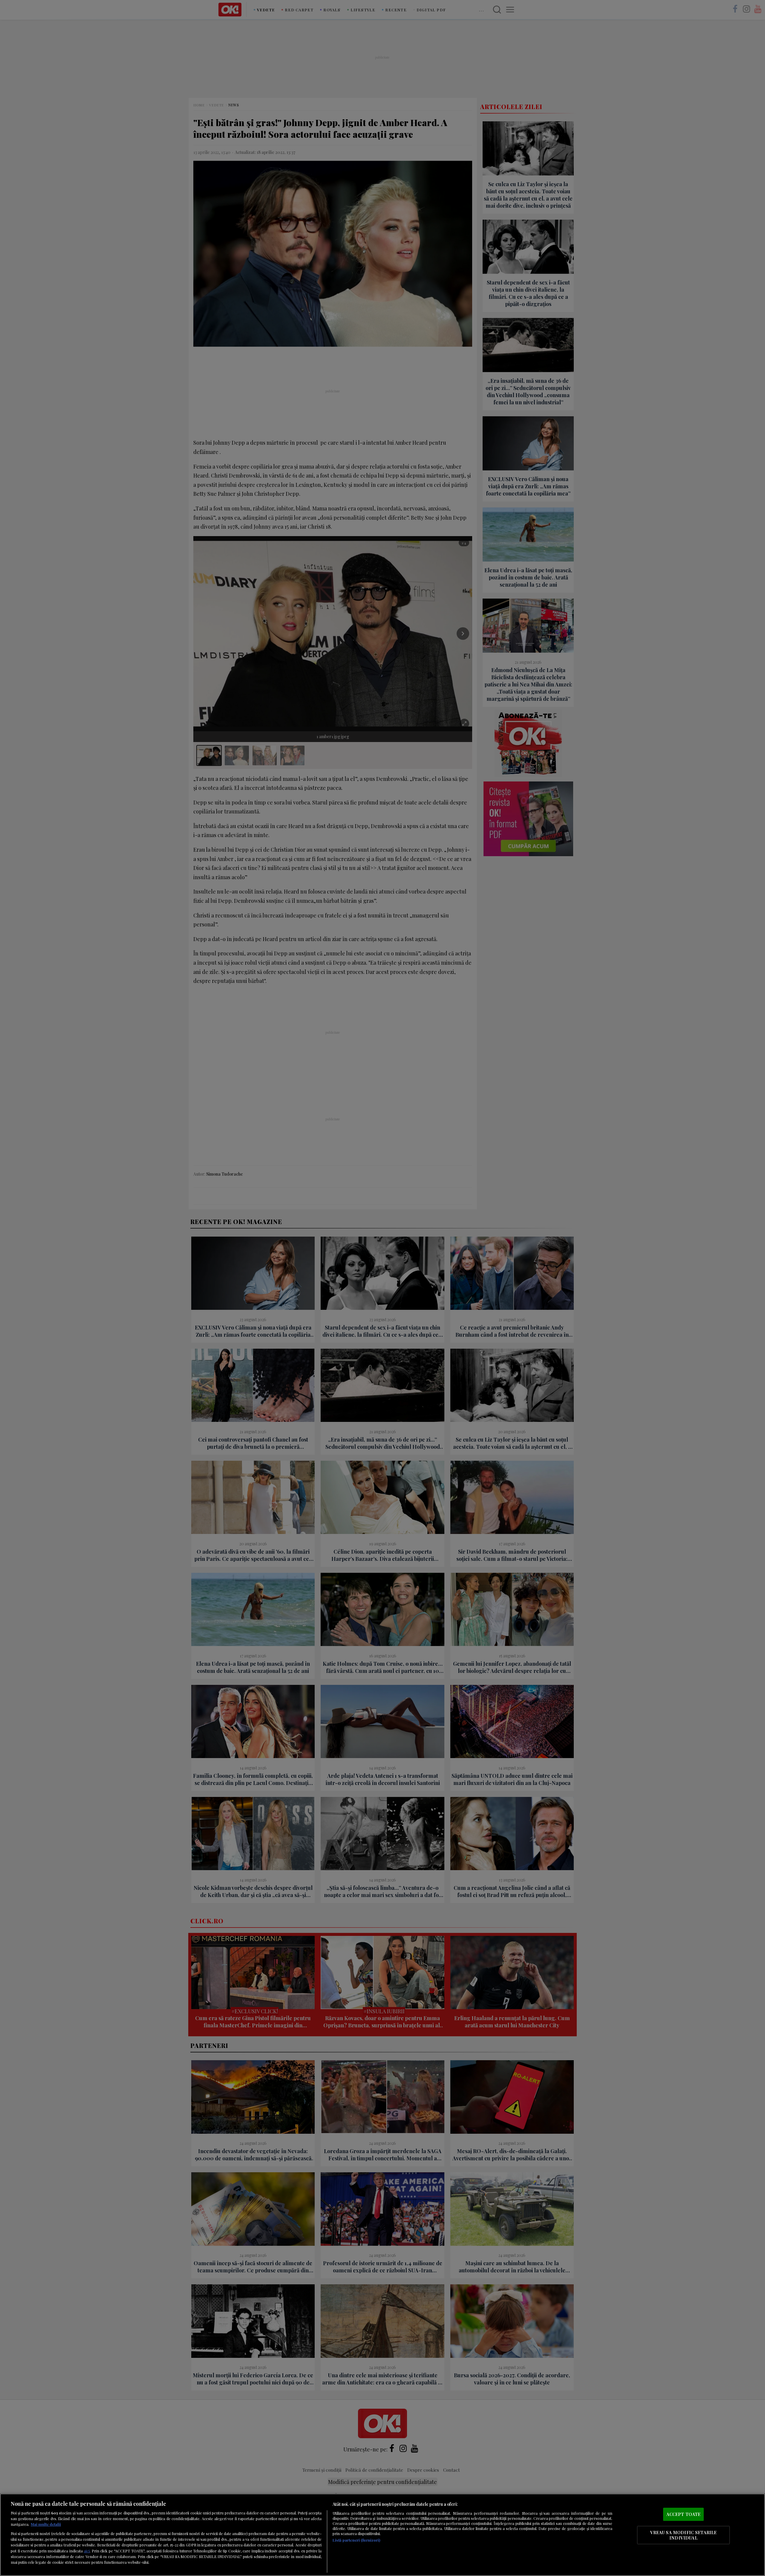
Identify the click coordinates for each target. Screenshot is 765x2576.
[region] (382, 2535)
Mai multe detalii (46, 2524)
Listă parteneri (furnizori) (356, 2540)
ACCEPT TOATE (684, 2514)
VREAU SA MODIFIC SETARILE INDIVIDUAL (684, 2535)
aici (87, 2551)
